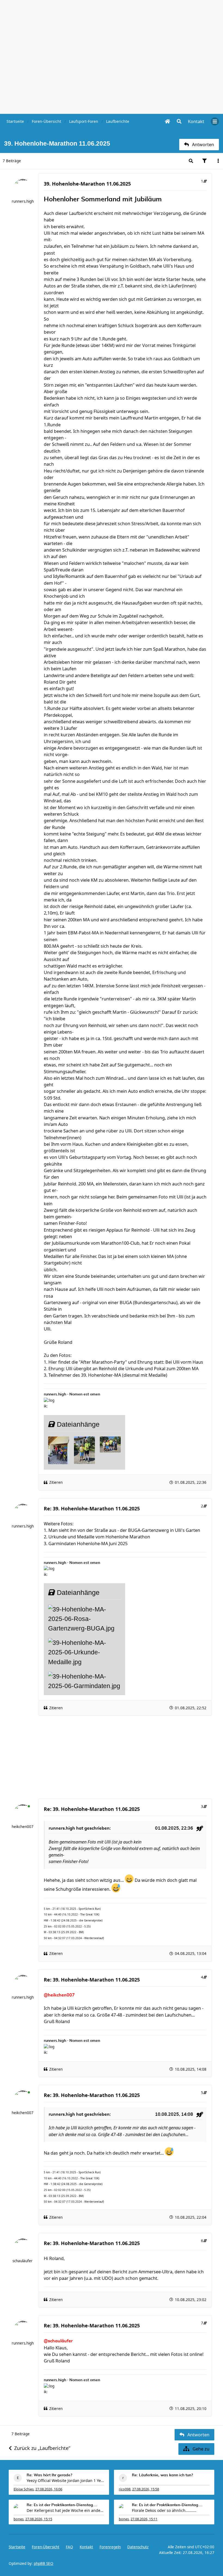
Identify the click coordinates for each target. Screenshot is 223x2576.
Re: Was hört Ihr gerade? (49, 2475)
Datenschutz (138, 2547)
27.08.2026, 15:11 (144, 2519)
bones (19, 2519)
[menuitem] (196, 121)
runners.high (23, 201)
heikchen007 (23, 1827)
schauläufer (23, 2261)
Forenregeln (110, 2547)
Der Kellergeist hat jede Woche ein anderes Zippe (65, 2510)
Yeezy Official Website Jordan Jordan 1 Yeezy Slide (65, 2480)
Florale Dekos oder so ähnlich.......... (164, 2510)
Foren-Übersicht (46, 2547)
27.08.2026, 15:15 (39, 2519)
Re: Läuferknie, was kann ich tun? (162, 2475)
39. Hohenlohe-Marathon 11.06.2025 (87, 184)
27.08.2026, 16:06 (49, 2489)
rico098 (125, 2489)
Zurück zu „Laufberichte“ (42, 2448)
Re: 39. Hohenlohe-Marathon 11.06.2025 (92, 1508)
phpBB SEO (44, 2564)
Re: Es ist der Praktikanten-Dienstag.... (62, 2505)
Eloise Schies (24, 2489)
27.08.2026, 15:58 (146, 2489)
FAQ (69, 2547)
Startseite (17, 2547)
